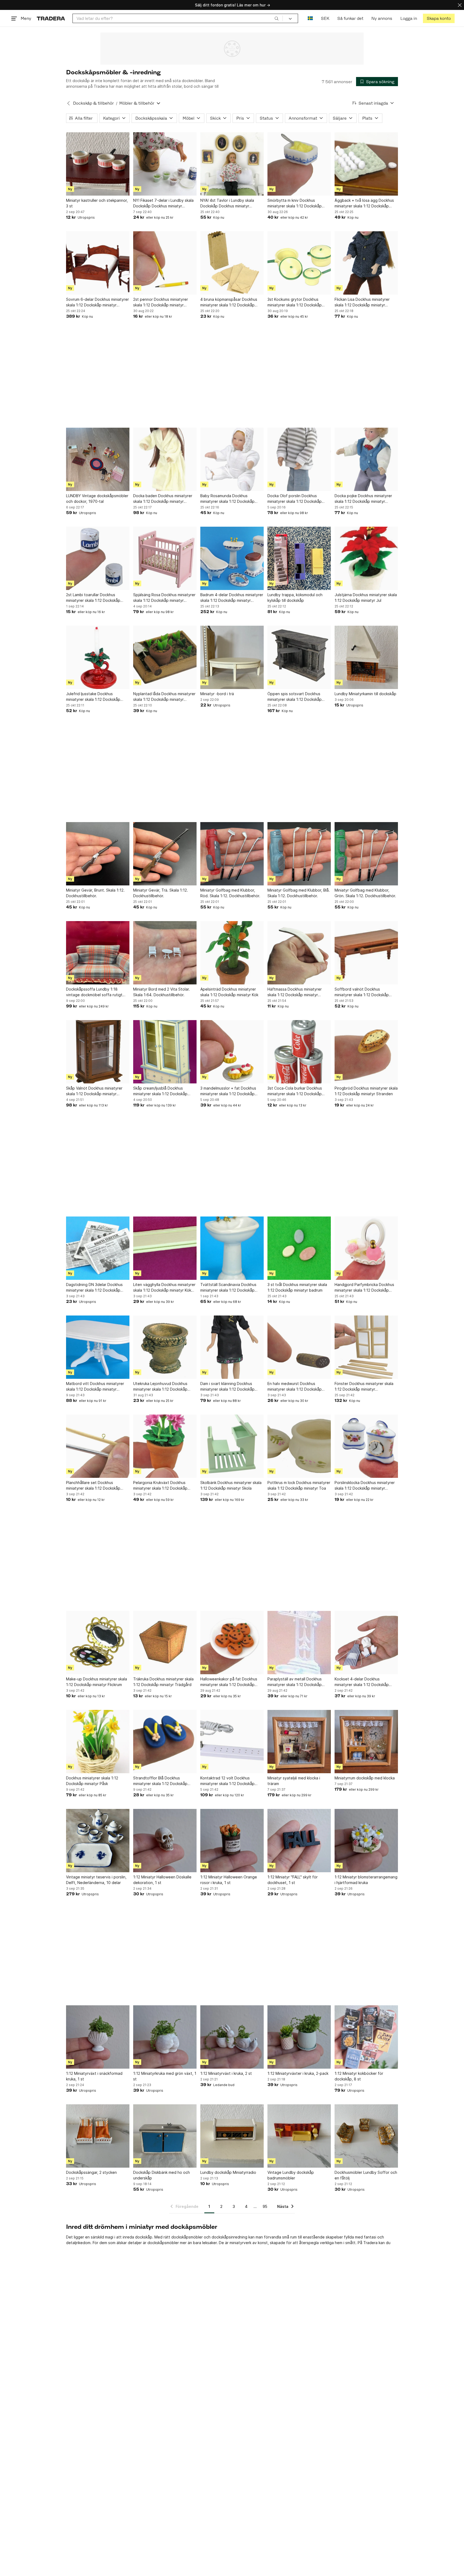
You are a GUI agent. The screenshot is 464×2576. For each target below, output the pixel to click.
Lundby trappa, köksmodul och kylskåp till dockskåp (295, 598)
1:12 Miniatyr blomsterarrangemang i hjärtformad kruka (366, 1880)
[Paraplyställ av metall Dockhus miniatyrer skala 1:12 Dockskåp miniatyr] (299, 1643)
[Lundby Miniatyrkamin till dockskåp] (366, 657)
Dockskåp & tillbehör (93, 103)
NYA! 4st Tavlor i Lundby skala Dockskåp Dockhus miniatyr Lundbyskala (227, 203)
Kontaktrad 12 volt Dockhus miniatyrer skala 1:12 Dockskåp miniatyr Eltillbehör (227, 1781)
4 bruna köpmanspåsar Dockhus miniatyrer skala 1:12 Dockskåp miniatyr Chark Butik (229, 302)
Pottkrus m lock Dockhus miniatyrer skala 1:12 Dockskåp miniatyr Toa (299, 1485)
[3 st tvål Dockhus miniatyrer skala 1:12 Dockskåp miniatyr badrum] (299, 1248)
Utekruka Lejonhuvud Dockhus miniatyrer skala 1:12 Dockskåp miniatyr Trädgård (160, 1387)
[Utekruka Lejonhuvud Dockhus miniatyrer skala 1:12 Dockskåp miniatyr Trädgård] (165, 1347)
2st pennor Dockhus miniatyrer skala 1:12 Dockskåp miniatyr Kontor (161, 302)
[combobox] (178, 18)
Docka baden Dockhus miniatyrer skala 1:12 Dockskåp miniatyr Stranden (163, 499)
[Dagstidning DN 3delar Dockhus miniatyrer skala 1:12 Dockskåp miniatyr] (98, 1248)
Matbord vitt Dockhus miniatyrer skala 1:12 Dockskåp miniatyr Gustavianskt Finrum (95, 1387)
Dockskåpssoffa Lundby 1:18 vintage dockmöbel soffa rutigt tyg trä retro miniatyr (94, 992)
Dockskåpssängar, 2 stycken (91, 2172)
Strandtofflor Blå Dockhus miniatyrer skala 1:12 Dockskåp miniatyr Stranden (160, 1781)
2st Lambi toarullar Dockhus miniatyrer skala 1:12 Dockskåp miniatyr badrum (93, 598)
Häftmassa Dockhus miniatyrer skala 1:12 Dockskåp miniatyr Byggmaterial (295, 992)
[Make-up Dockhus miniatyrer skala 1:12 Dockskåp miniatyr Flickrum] (98, 1643)
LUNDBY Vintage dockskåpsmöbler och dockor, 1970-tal (97, 499)
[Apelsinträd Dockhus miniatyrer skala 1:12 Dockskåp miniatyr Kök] (232, 953)
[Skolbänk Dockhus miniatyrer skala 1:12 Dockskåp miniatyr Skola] (232, 1446)
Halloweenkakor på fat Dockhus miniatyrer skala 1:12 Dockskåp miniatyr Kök (229, 1682)
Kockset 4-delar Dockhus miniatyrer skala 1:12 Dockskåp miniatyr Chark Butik (362, 1682)
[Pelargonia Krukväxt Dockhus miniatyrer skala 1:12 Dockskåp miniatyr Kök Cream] (165, 1446)
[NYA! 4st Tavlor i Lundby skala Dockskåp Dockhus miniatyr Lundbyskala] (232, 164)
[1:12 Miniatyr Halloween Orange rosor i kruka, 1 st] (232, 1841)
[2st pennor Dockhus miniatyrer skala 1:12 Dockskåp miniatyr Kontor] (165, 263)
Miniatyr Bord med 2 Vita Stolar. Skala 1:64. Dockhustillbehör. (162, 992)
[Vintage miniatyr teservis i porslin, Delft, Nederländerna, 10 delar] (98, 1841)
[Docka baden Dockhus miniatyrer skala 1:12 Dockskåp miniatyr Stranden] (165, 459)
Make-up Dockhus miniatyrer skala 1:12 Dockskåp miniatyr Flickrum (97, 1682)
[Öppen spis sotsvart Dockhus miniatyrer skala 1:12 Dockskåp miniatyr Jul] (299, 657)
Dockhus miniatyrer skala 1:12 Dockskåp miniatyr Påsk (92, 1781)
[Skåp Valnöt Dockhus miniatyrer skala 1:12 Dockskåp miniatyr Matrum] (98, 1052)
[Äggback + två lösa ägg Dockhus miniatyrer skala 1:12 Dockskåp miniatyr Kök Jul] (366, 164)
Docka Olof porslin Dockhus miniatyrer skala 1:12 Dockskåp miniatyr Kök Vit (295, 499)
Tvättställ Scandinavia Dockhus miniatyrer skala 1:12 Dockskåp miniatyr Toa (228, 1288)
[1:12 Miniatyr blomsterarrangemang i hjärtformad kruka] (366, 1841)
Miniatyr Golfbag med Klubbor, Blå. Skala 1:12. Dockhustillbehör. (299, 893)
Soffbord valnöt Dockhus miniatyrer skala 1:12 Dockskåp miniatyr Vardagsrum (362, 992)
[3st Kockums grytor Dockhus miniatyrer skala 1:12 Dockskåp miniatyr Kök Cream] (299, 263)
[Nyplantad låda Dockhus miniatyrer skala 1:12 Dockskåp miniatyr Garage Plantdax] (165, 657)
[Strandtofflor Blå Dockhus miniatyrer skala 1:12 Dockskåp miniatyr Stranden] (165, 1742)
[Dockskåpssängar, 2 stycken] (98, 2136)
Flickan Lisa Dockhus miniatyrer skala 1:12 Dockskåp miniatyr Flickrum (362, 302)
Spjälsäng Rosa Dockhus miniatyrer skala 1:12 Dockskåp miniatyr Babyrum (164, 598)
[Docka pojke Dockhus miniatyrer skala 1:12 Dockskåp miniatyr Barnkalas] (366, 459)
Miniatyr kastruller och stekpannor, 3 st (97, 203)
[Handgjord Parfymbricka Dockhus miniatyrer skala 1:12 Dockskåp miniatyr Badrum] (366, 1248)
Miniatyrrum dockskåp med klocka (365, 1778)
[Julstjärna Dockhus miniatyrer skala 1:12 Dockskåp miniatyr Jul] (366, 558)
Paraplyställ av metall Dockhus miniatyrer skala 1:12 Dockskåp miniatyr (295, 1682)
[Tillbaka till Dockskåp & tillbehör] (68, 103)
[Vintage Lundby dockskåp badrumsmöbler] (299, 2136)
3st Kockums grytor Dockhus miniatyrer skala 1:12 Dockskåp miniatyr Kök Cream (295, 302)
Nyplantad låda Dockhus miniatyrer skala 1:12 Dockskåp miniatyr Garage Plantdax (164, 697)
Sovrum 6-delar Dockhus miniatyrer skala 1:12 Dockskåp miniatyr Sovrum (97, 302)
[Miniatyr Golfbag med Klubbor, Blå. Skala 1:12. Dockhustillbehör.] (299, 854)
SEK (325, 18)
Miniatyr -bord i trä (217, 694)
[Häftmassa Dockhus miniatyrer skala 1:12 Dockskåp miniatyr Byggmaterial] (299, 953)
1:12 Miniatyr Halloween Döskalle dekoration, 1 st (162, 1880)
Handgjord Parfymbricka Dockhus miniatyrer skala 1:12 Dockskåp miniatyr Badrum (364, 1288)
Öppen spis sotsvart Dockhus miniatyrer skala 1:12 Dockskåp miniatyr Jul (295, 697)
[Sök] (277, 18)
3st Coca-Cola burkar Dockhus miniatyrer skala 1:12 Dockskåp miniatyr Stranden (295, 1091)
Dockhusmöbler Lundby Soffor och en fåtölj (366, 2175)
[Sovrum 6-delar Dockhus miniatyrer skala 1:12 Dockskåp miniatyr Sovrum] (98, 263)
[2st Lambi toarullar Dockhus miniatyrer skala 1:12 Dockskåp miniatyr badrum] (98, 558)
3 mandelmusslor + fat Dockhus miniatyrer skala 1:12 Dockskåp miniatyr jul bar (228, 1091)
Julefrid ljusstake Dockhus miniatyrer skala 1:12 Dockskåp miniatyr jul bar (93, 697)
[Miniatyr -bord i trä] (232, 657)
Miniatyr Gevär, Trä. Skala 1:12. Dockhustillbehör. (161, 893)
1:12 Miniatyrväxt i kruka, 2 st (226, 2073)
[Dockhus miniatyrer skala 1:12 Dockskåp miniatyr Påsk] (98, 1742)
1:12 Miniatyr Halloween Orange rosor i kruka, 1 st (229, 1880)
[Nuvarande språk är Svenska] (310, 18)
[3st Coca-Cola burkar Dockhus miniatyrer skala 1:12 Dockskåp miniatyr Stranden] (299, 1052)
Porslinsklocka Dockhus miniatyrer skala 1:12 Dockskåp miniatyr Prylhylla (365, 1486)
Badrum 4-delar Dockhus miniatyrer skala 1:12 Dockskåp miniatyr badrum (232, 598)
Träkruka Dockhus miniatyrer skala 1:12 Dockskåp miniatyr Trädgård (163, 1682)
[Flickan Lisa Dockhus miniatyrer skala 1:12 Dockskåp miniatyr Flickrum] (366, 263)
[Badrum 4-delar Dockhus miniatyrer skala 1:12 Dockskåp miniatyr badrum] (232, 558)
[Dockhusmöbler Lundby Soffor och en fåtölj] (366, 2136)
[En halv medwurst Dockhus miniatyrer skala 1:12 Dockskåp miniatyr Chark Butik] (299, 1347)
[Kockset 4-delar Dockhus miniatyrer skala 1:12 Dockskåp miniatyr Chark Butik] (366, 1643)
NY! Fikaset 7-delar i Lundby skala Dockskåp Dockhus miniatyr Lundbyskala (163, 203)
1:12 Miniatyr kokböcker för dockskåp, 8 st (359, 2076)
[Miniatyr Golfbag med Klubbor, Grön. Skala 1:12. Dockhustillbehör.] (366, 854)
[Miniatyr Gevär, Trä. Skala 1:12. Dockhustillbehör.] (165, 854)
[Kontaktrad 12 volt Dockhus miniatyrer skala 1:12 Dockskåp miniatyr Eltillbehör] (232, 1742)
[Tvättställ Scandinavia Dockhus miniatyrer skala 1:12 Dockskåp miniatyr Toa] (232, 1248)
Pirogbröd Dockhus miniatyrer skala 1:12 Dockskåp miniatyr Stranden (366, 1091)
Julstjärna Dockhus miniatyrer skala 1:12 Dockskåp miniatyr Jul (366, 598)
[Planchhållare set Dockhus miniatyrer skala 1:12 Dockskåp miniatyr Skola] (98, 1446)
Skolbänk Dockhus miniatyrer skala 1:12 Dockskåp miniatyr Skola (231, 1485)
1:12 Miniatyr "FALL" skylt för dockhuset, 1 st (293, 1880)
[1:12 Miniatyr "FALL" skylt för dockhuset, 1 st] (299, 1841)
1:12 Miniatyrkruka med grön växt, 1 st (165, 2076)
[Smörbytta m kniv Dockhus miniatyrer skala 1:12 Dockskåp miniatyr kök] (299, 164)
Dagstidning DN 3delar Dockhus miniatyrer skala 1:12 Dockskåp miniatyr (94, 1288)
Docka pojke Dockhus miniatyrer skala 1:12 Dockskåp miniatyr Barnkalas (363, 499)
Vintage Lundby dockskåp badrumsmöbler (291, 2175)
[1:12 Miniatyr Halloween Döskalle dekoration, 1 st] (165, 1841)
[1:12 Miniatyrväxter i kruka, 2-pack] (299, 2037)
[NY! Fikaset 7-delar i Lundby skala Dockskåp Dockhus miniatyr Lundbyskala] (165, 164)
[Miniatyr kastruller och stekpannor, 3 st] (98, 164)
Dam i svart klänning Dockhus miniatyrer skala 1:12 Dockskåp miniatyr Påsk (227, 1387)
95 (265, 2206)
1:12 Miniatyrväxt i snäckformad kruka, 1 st (94, 2076)
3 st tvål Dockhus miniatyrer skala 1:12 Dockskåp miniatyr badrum (297, 1287)
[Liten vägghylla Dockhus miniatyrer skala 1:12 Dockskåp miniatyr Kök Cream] (165, 1248)
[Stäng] (460, 5)
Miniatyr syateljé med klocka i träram (294, 1781)
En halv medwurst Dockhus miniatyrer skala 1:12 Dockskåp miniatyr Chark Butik (295, 1387)
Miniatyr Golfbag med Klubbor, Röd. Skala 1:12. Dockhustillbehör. (230, 893)
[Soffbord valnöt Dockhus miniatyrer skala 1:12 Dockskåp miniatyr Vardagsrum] (366, 953)
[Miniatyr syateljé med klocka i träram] (299, 1742)
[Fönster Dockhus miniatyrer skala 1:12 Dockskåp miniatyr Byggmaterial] (366, 1347)
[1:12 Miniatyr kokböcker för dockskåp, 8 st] (366, 2037)
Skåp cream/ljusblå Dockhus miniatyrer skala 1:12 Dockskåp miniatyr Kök (160, 1091)
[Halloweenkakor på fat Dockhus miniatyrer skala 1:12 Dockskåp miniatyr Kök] (232, 1643)
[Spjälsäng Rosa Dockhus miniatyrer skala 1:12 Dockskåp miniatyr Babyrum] (165, 558)
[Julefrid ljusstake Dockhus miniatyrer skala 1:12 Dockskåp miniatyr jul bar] (98, 657)
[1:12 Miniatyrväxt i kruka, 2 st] (232, 2037)
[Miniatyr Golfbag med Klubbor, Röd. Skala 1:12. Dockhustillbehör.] (232, 854)
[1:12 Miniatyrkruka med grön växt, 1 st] (165, 2037)
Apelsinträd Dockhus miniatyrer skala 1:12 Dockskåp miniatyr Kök (229, 992)
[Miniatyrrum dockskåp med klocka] (366, 1742)
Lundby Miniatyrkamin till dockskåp (365, 694)
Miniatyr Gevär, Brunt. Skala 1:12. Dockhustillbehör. (95, 893)
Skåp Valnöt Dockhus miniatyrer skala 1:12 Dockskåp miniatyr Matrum (94, 1091)
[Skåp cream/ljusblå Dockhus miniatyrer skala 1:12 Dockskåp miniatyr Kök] (165, 1052)
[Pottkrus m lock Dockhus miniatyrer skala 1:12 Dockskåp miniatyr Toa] (299, 1446)
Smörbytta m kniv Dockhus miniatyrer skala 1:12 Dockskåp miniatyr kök (295, 203)
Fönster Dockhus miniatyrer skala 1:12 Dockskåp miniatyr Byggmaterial (364, 1387)
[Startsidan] (51, 18)
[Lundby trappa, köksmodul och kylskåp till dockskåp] (299, 558)
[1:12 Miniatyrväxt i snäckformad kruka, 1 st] (98, 2037)
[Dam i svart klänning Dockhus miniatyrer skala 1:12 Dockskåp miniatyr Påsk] (232, 1347)
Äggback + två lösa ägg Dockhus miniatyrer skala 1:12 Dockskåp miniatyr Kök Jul (364, 203)
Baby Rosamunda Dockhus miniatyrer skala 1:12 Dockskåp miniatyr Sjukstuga (227, 499)
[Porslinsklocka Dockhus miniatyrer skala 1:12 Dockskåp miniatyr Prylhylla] (366, 1446)
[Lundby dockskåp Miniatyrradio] (232, 2136)
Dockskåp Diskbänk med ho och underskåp (162, 2175)
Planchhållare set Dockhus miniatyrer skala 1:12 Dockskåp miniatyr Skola (93, 1486)
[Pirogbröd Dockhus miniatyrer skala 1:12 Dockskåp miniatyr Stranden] (366, 1052)
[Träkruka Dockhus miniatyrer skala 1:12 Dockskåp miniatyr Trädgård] (165, 1643)
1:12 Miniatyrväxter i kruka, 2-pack (298, 2073)
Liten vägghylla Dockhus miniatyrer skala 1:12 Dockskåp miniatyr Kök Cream (164, 1288)
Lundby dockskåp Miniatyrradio (228, 2172)
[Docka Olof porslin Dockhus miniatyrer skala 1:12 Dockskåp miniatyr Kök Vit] (299, 459)
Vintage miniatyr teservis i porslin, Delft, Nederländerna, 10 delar (96, 1880)
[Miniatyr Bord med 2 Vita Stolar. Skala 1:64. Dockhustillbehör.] (165, 953)
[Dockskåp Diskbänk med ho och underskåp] (165, 2136)
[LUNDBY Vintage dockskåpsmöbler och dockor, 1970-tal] (98, 459)
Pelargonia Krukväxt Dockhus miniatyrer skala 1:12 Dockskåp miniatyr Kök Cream (160, 1486)
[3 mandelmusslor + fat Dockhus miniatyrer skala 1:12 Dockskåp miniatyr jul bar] (232, 1052)
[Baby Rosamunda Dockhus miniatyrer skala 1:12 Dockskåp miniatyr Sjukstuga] (232, 459)
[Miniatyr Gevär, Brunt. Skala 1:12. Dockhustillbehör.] (98, 854)
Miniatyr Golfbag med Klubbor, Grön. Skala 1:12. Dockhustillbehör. (365, 893)
